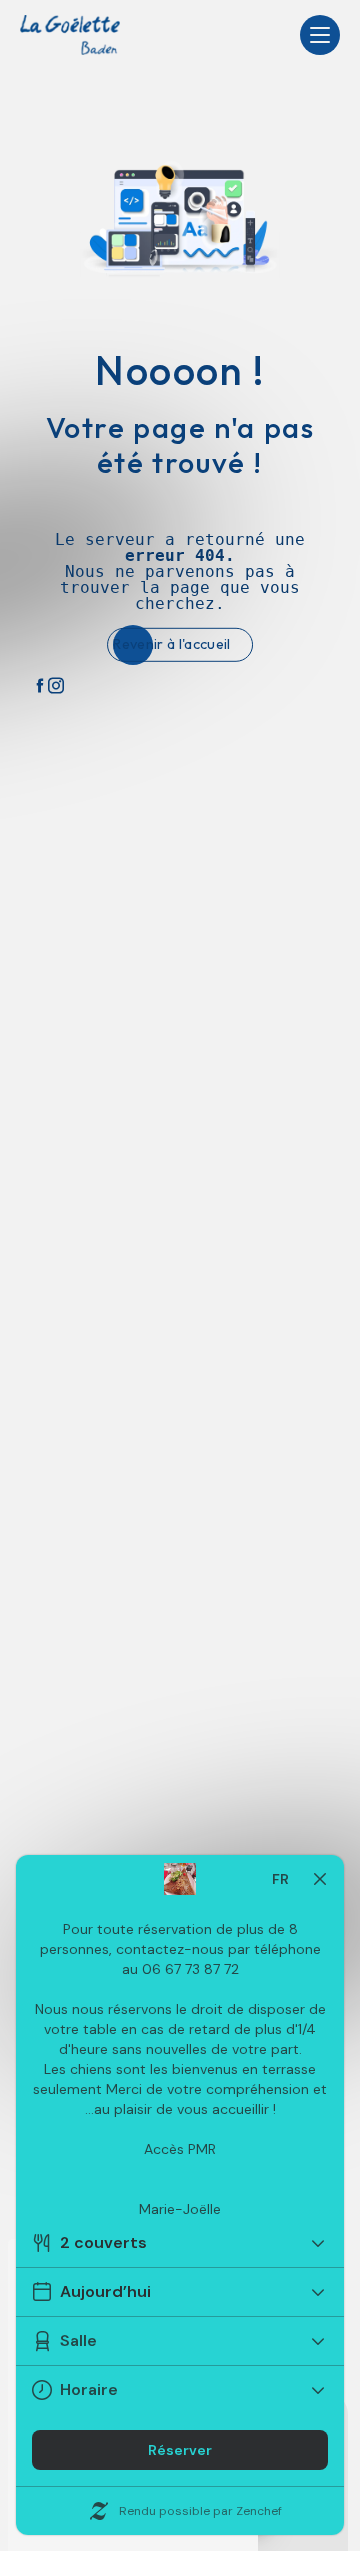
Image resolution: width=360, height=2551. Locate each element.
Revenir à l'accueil (171, 644)
